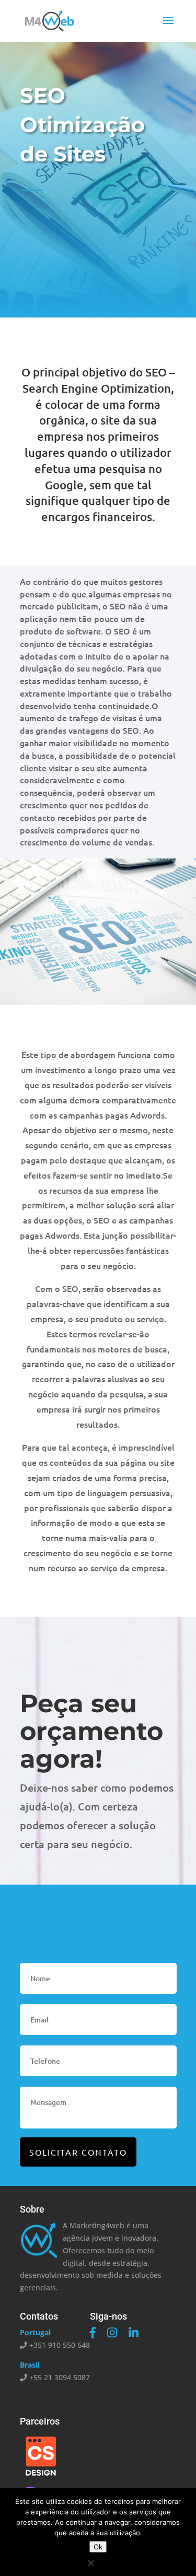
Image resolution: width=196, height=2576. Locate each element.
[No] (90, 2563)
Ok (98, 2547)
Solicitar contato (78, 2152)
